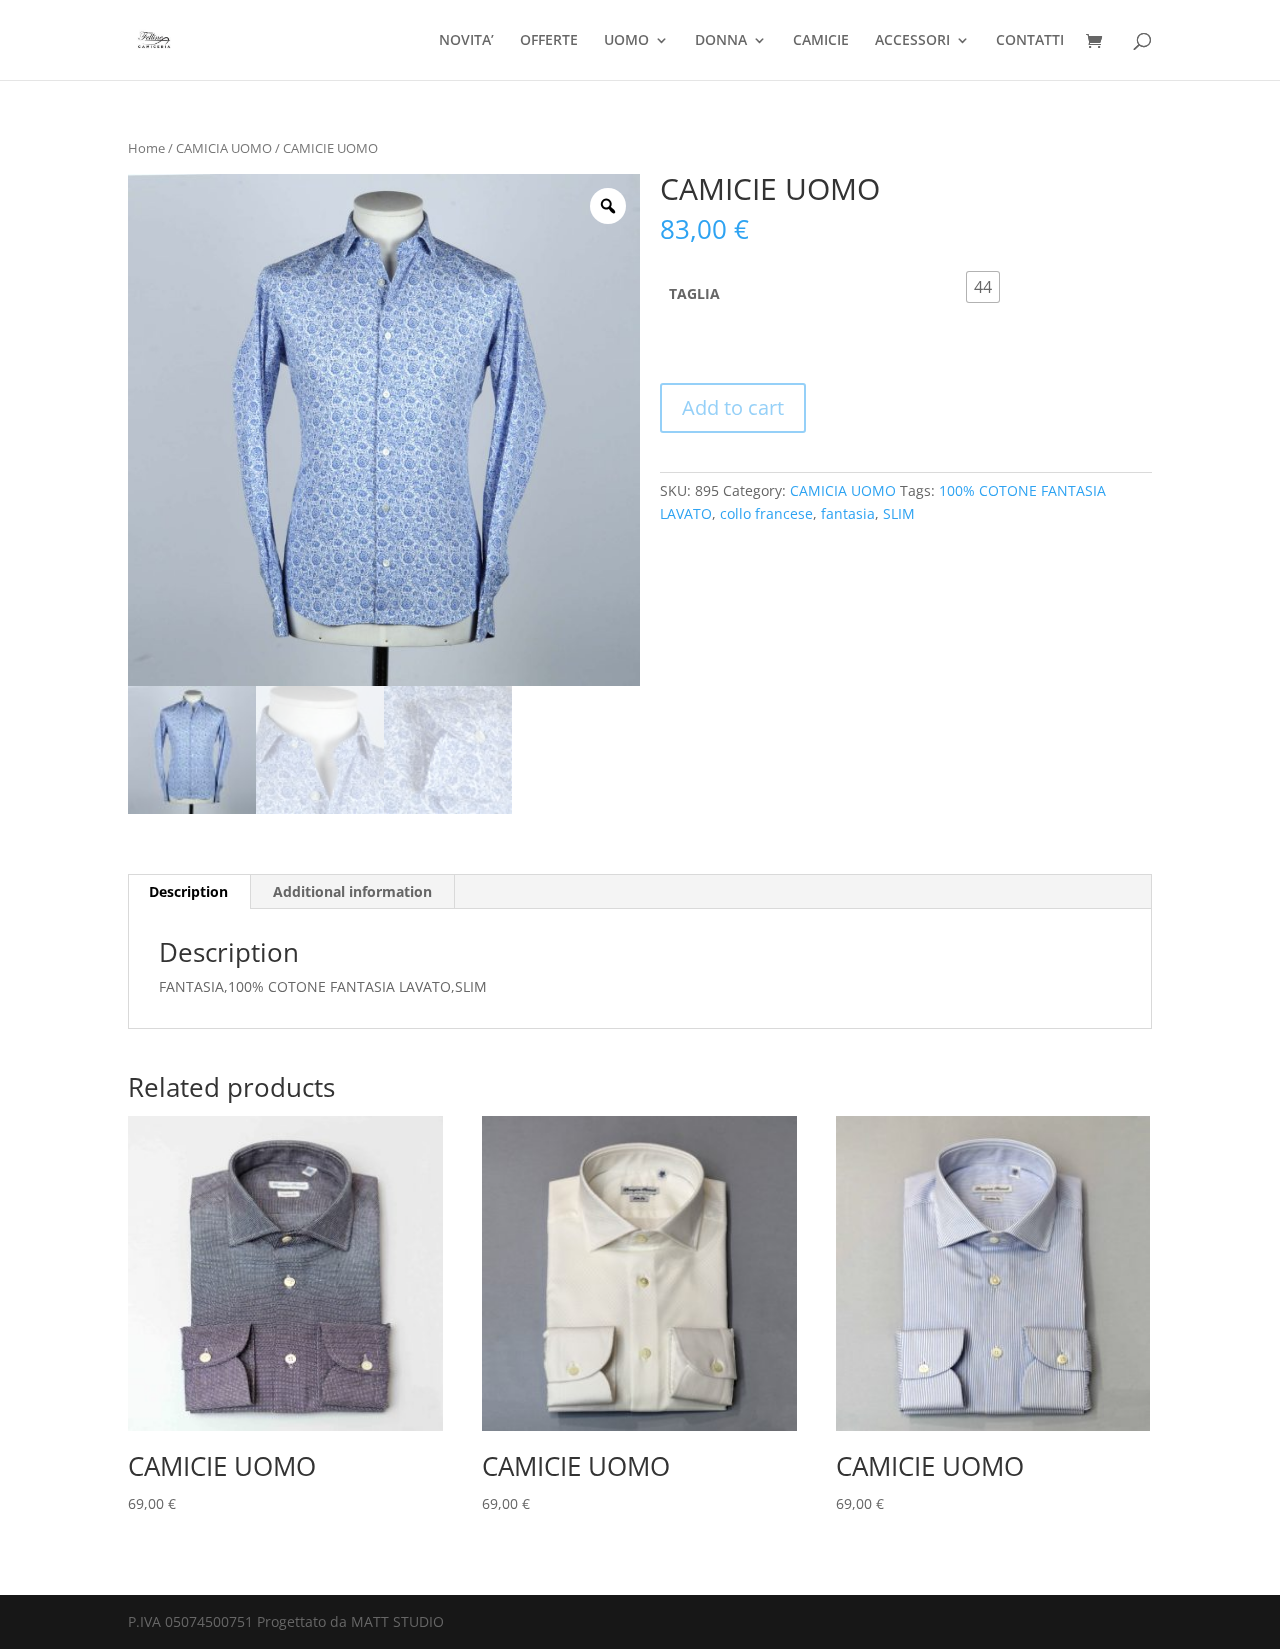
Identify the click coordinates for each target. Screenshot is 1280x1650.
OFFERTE (549, 41)
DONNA (721, 41)
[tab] (189, 892)
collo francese (766, 513)
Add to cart (733, 407)
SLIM (899, 513)
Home (146, 148)
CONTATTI (1030, 41)
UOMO (626, 41)
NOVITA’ (466, 41)
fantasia (848, 513)
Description (188, 891)
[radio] (983, 287)
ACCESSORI (912, 41)
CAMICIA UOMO (224, 148)
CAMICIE (821, 41)
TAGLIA (694, 293)
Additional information (352, 891)
